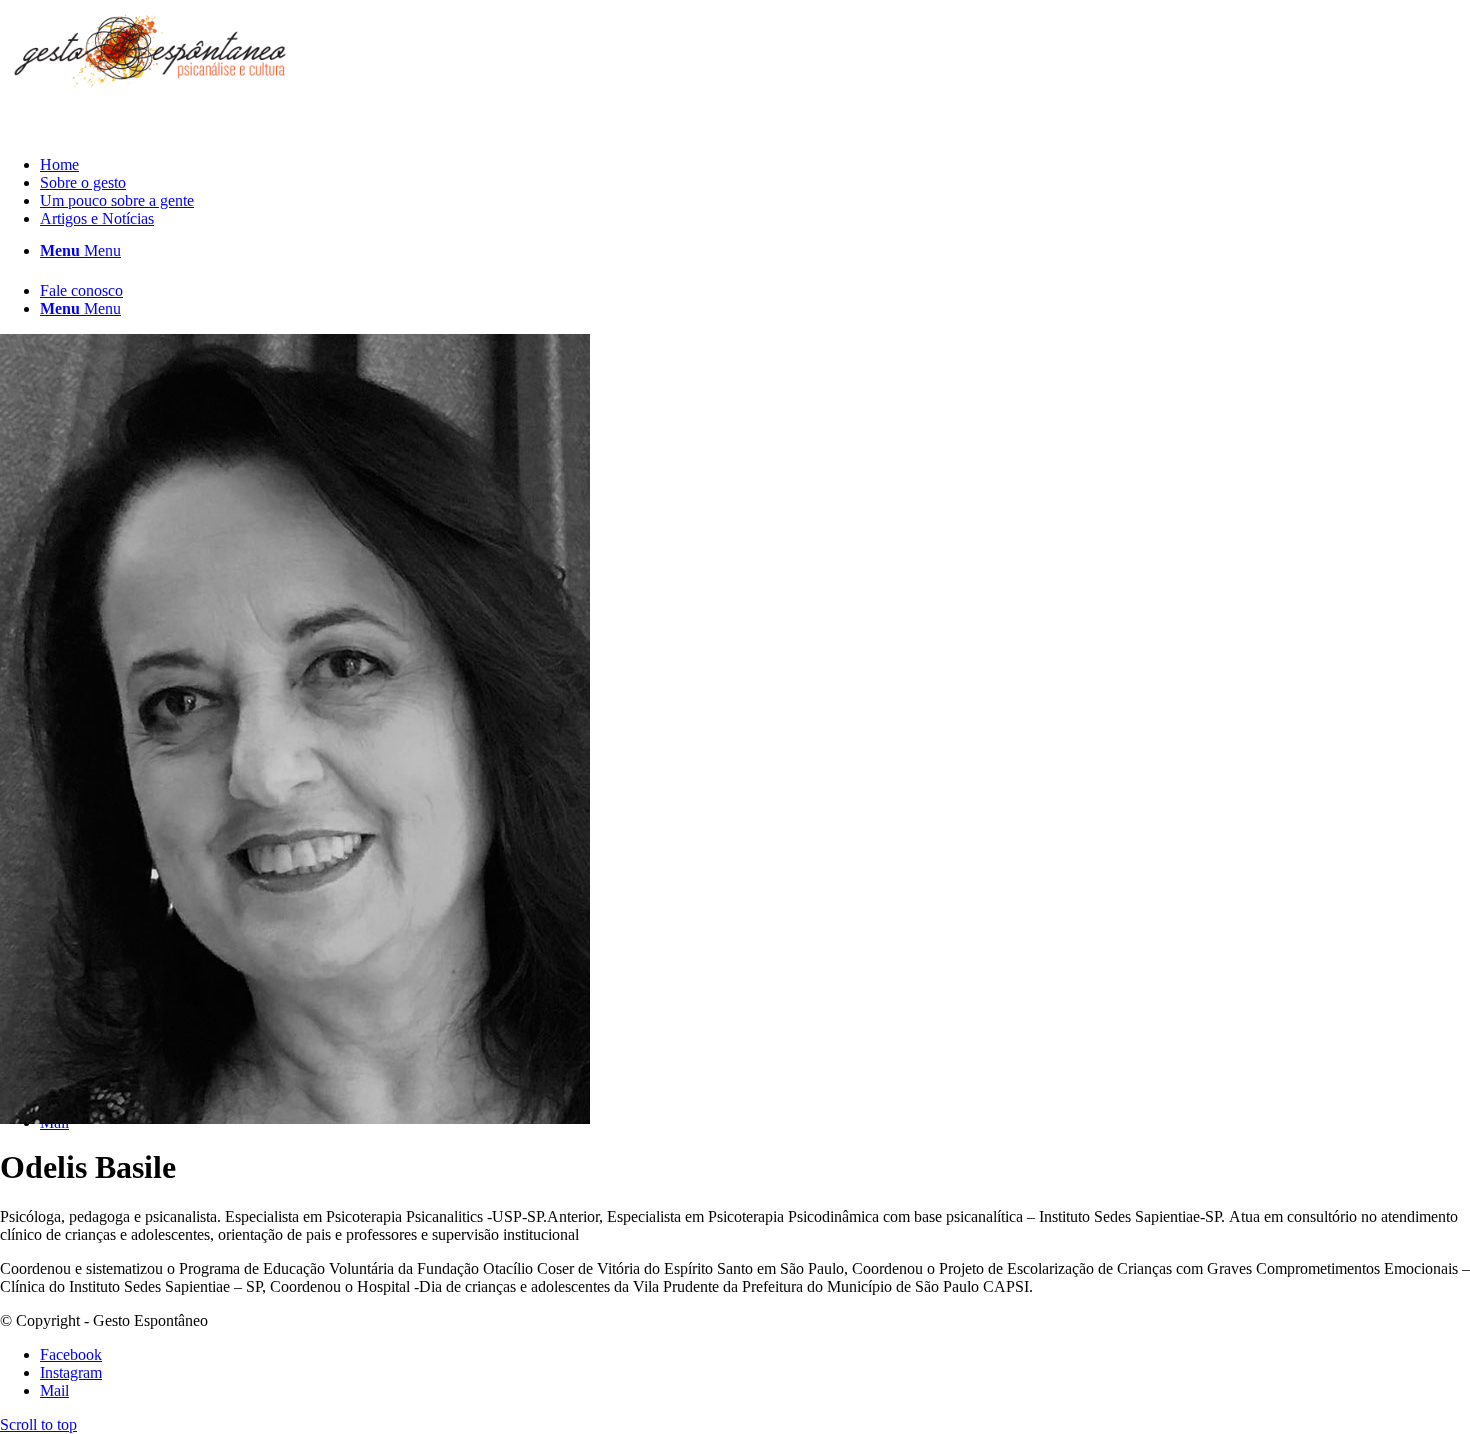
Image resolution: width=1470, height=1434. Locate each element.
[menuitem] (755, 165)
